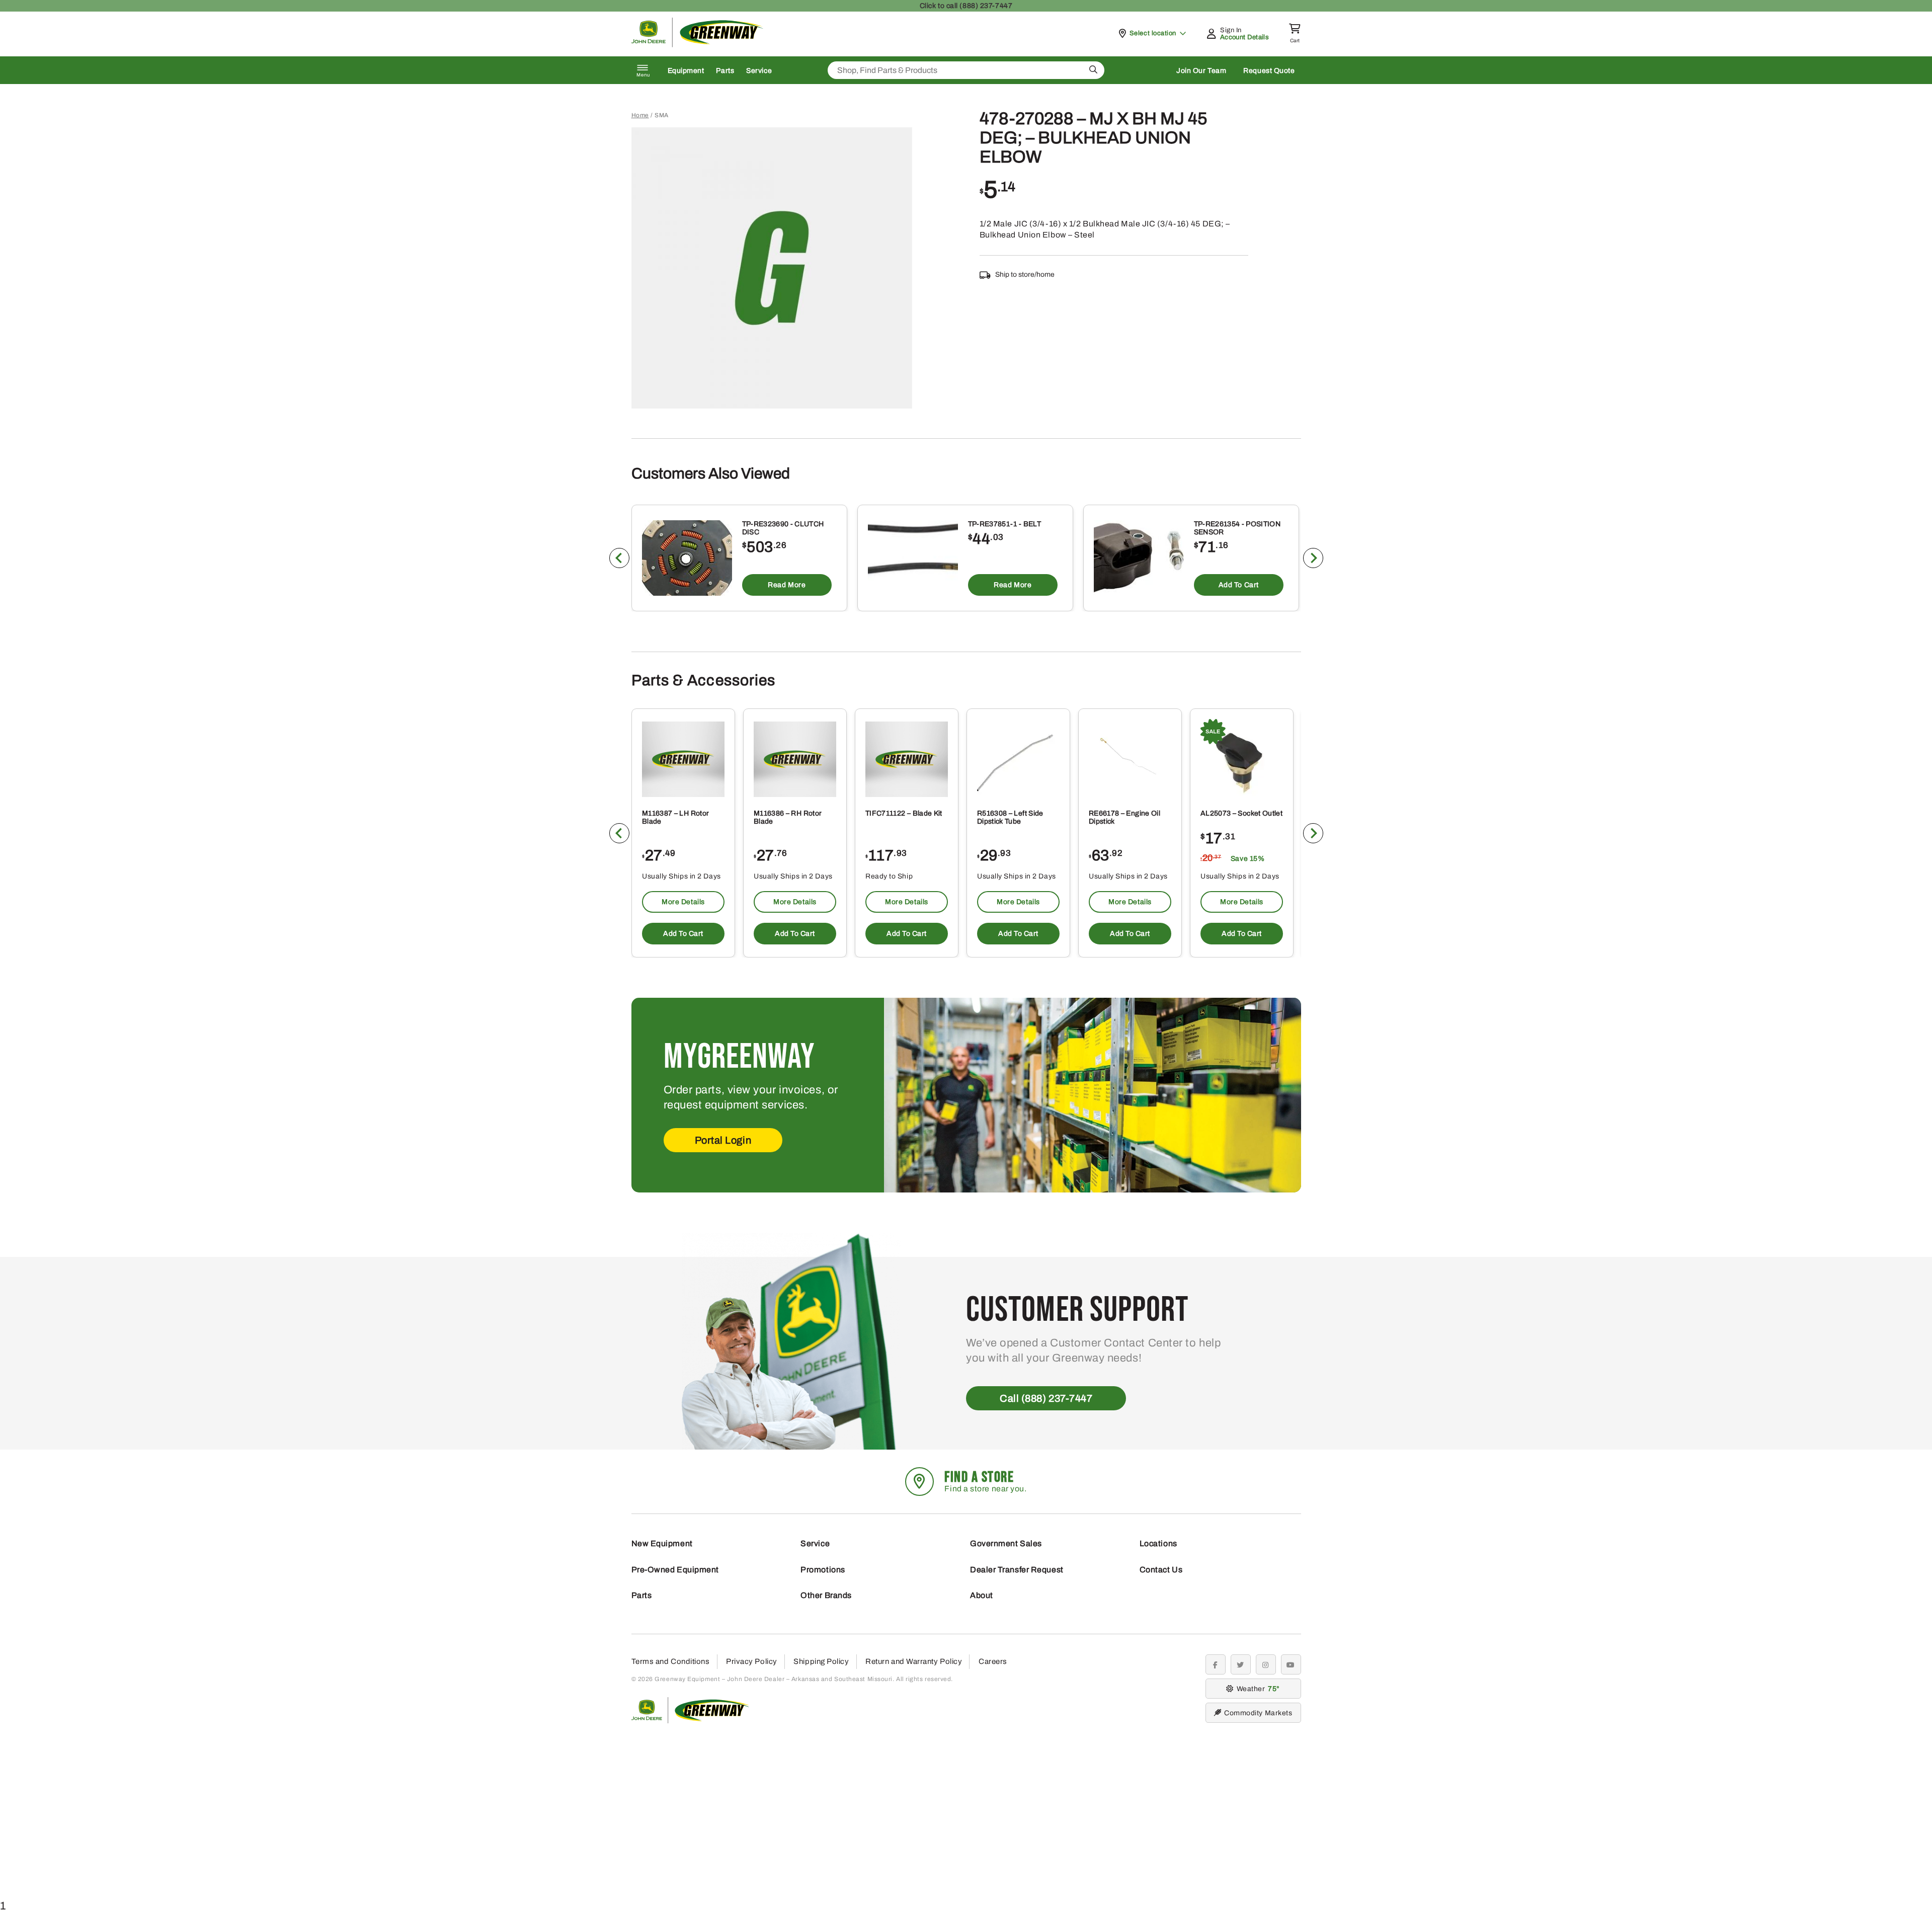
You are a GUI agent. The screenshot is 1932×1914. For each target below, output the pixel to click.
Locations (1158, 1543)
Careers (993, 1661)
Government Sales (1006, 1543)
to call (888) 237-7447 (966, 6)
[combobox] (966, 70)
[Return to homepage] (698, 45)
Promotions (823, 1570)
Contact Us (1161, 1570)
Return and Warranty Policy (914, 1661)
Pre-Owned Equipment (675, 1570)
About (982, 1595)
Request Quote (1269, 71)
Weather (1257, 1689)
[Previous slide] (619, 558)
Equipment (686, 71)
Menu (643, 75)
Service (759, 71)
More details (683, 902)
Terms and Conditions (671, 1661)
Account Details (1244, 37)
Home (640, 115)
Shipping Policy (821, 1661)
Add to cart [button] (1238, 585)
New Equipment (662, 1543)
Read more (787, 585)
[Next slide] (1313, 558)
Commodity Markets (1258, 1713)
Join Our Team (1201, 71)
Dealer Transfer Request (1017, 1570)
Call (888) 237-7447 (1046, 1398)
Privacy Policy (752, 1661)
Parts (725, 71)
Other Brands (826, 1595)
